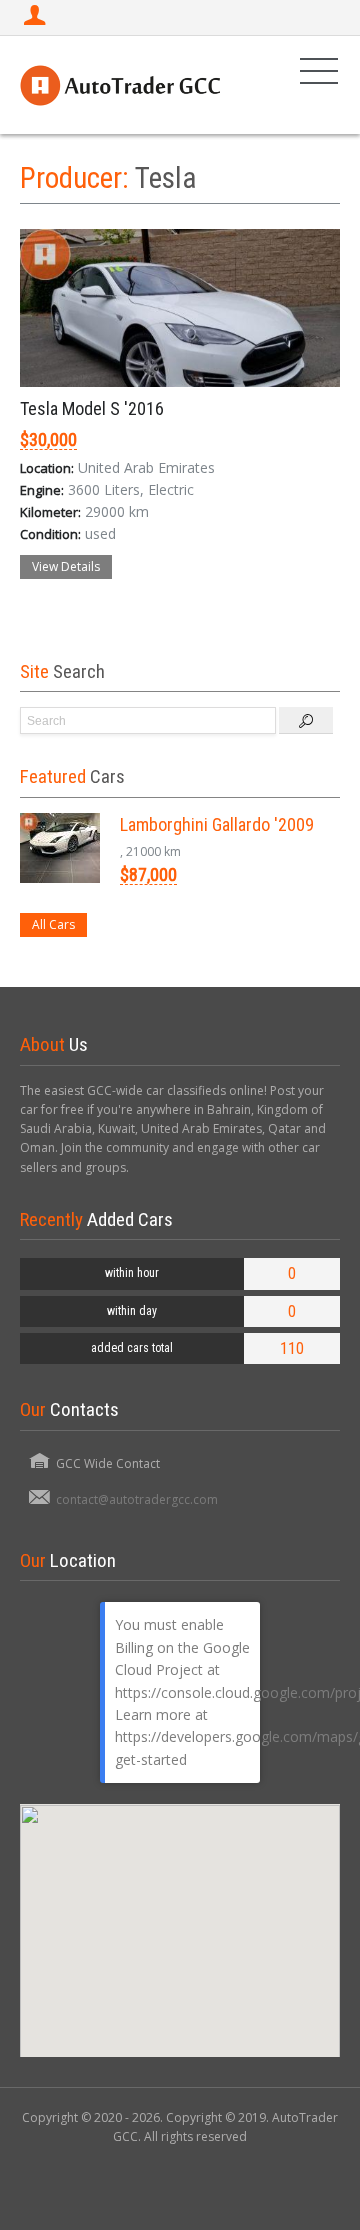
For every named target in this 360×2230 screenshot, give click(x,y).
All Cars (53, 924)
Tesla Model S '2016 (92, 408)
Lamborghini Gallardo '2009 (217, 824)
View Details (66, 566)
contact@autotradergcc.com (137, 1499)
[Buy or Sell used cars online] (120, 84)
